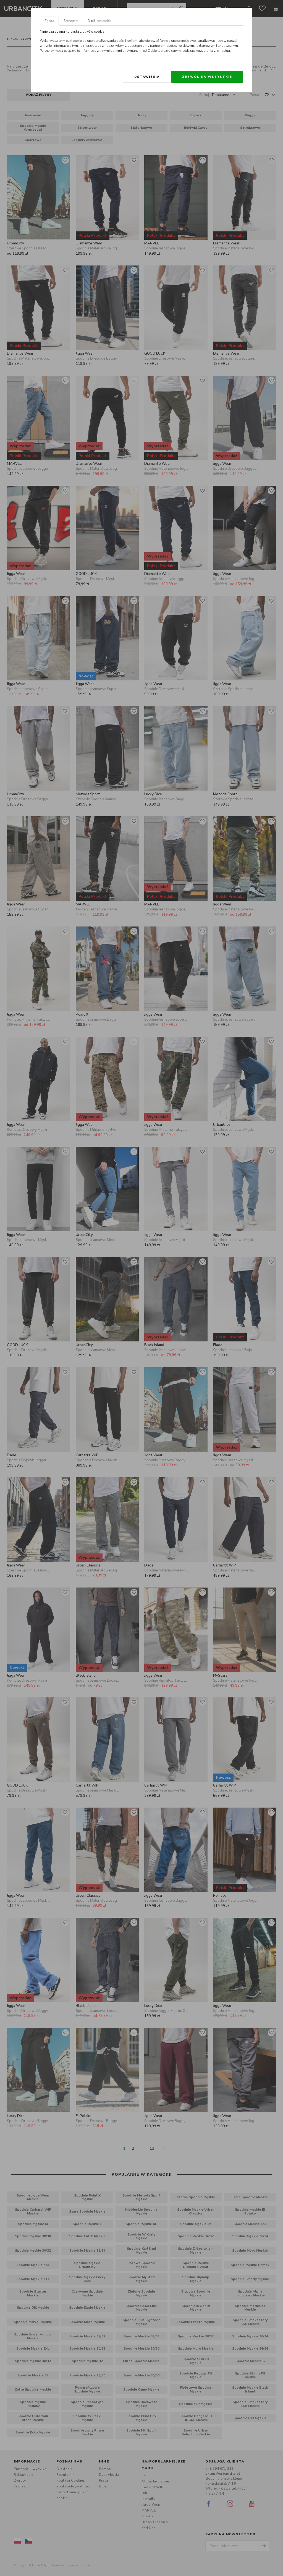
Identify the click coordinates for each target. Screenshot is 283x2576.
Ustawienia (147, 77)
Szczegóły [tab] (71, 21)
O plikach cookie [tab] (99, 21)
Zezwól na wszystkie (207, 77)
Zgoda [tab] (49, 21)
